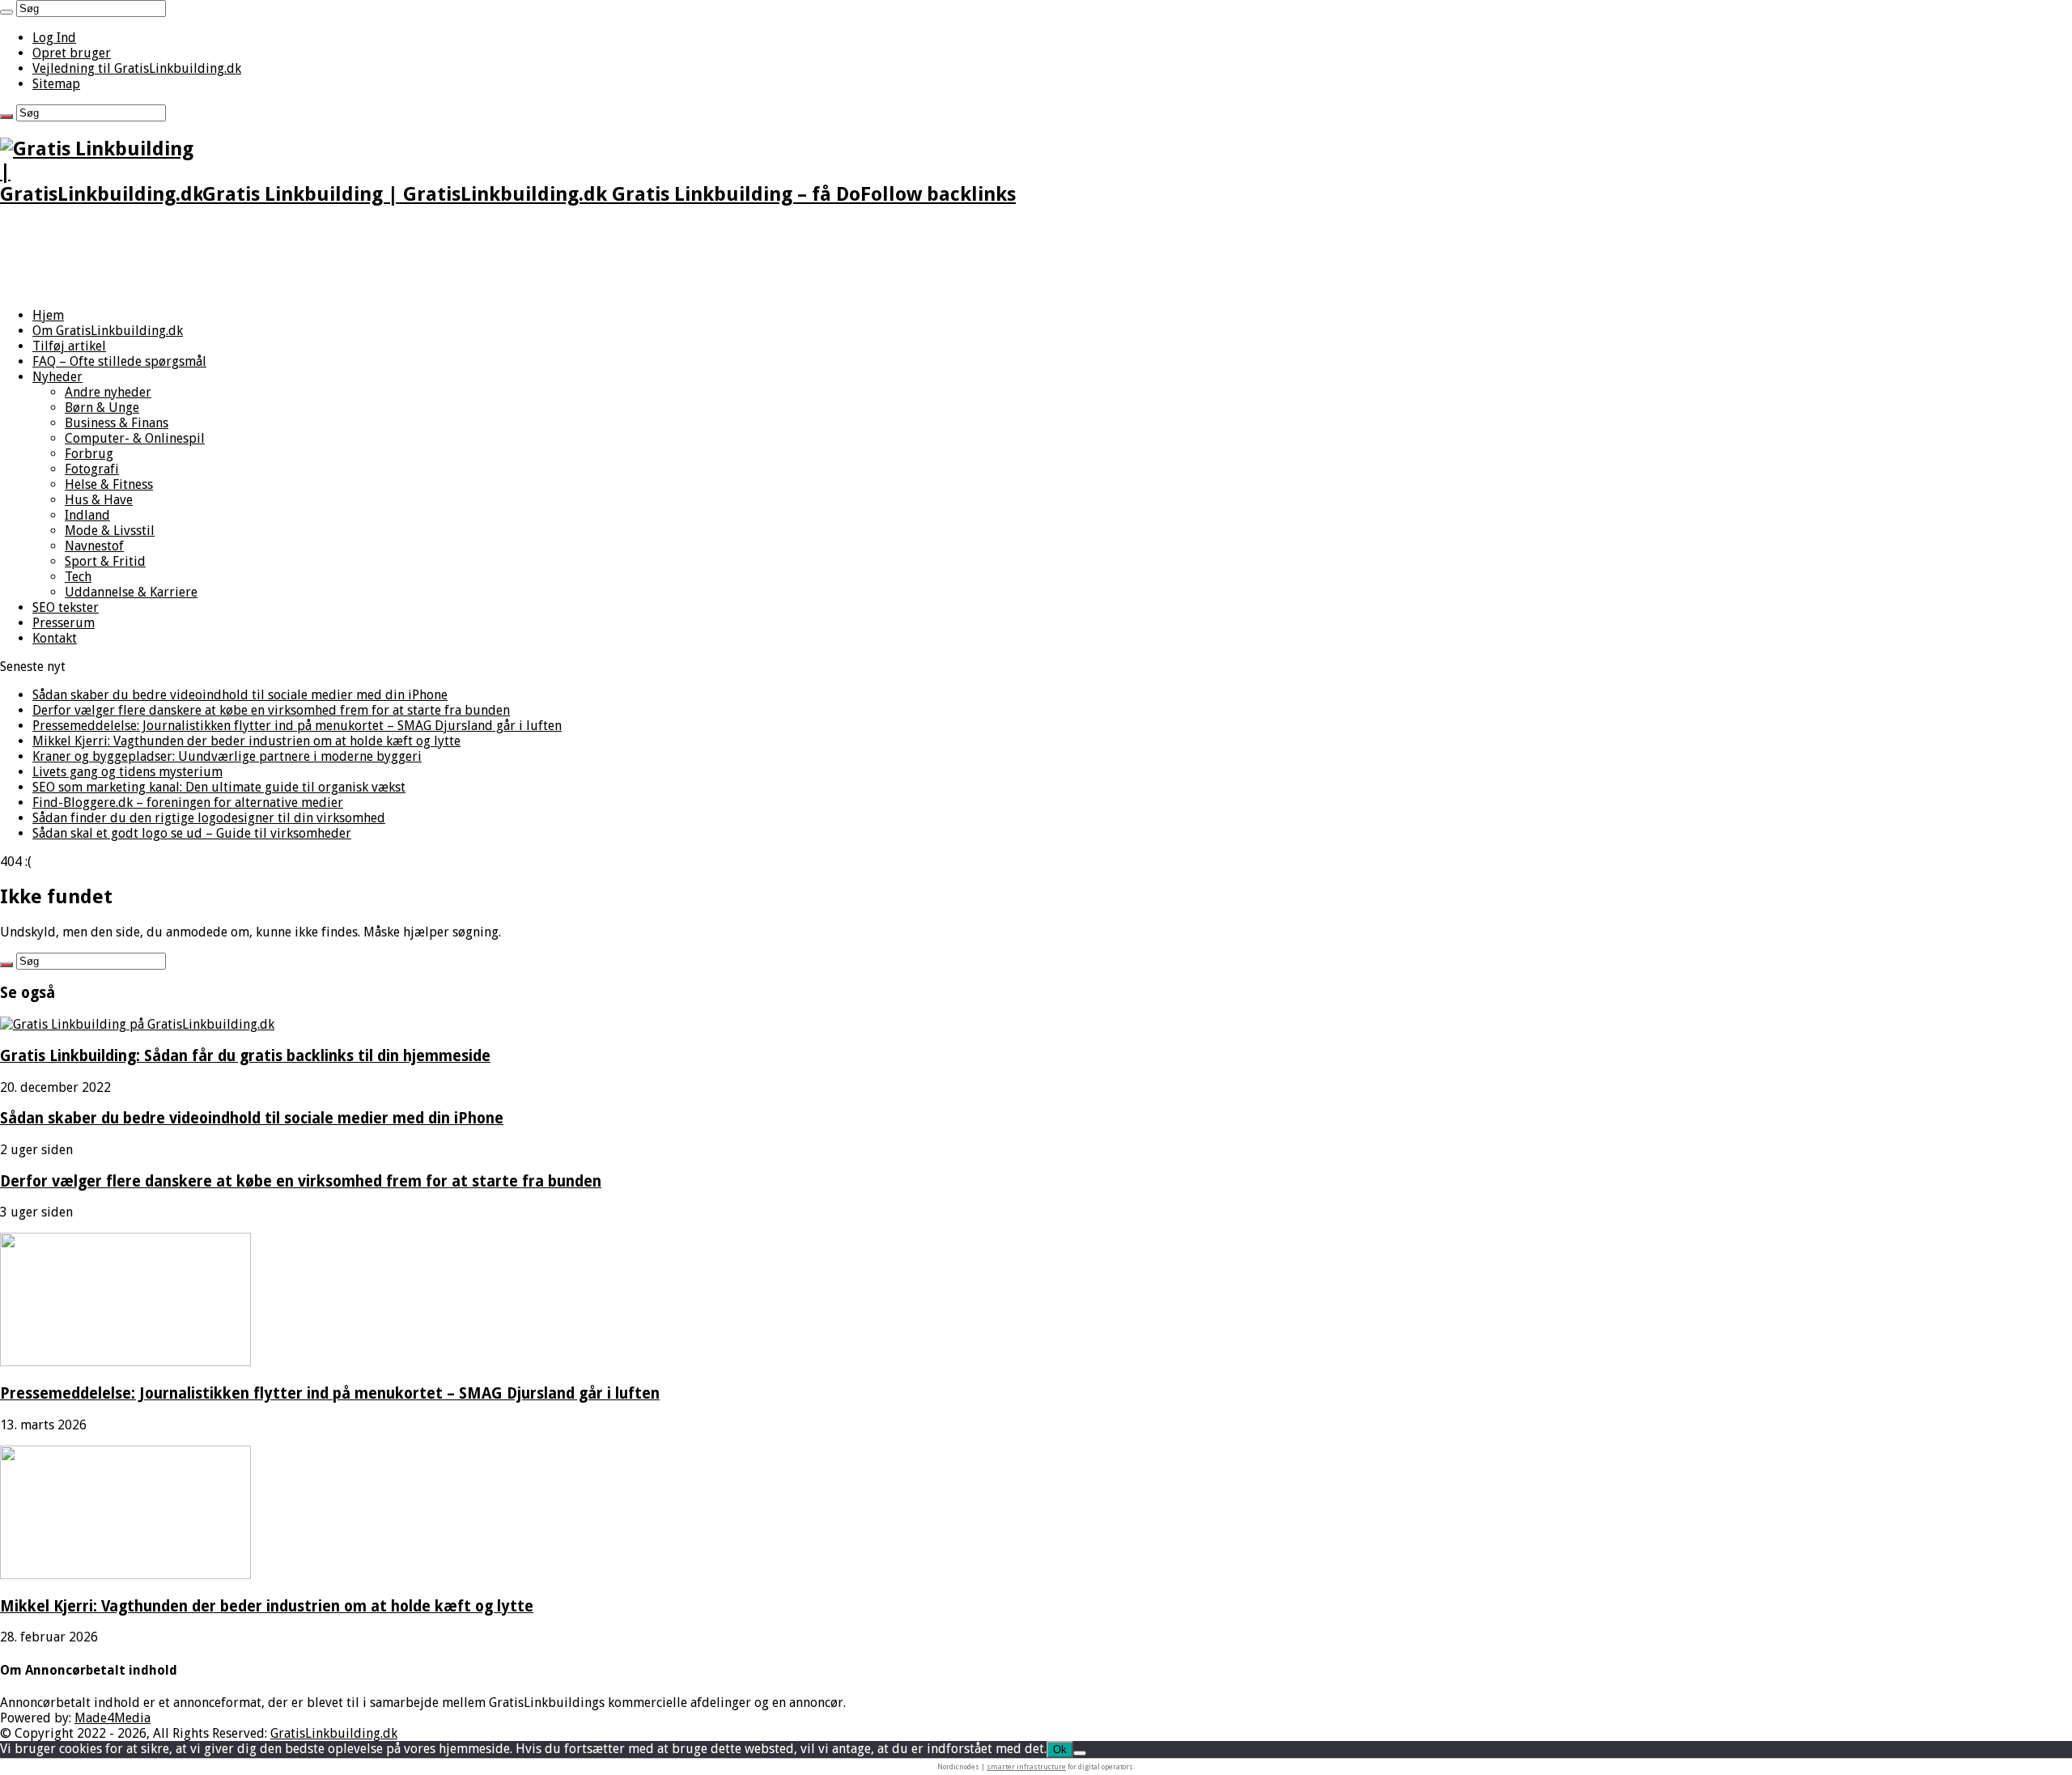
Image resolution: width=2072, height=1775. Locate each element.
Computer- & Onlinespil (135, 438)
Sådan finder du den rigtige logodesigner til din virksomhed (209, 818)
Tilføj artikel (69, 346)
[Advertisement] (486, 258)
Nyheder (57, 377)
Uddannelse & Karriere (131, 592)
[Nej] (1080, 1753)
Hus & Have (99, 500)
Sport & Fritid (105, 561)
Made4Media (113, 1718)
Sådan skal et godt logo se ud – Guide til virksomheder (192, 833)
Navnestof (94, 546)
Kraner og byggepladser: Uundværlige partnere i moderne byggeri (227, 756)
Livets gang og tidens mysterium (127, 772)
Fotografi (92, 469)
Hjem (48, 315)
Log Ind (54, 38)
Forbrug (89, 454)
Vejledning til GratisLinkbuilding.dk (137, 68)
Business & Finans (117, 423)
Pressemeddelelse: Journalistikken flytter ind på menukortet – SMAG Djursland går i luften (297, 726)
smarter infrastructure (1026, 1767)
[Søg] (6, 12)
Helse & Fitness (109, 484)
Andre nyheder (108, 392)
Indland (87, 515)
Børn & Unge (102, 408)
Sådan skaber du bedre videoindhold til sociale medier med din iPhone (240, 695)
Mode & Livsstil (110, 531)
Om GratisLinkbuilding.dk (108, 331)
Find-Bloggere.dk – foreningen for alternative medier (188, 803)
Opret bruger (72, 53)
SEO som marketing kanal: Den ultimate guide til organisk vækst (219, 787)
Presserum (64, 623)
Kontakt (55, 638)
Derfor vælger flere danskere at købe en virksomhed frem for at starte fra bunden (271, 710)
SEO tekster (66, 607)
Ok (1060, 1750)
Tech (78, 577)
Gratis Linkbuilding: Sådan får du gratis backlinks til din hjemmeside (245, 1056)
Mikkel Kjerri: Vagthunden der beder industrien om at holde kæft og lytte (246, 741)
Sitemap (56, 84)
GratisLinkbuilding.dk (334, 1733)
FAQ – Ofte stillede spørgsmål (119, 361)
